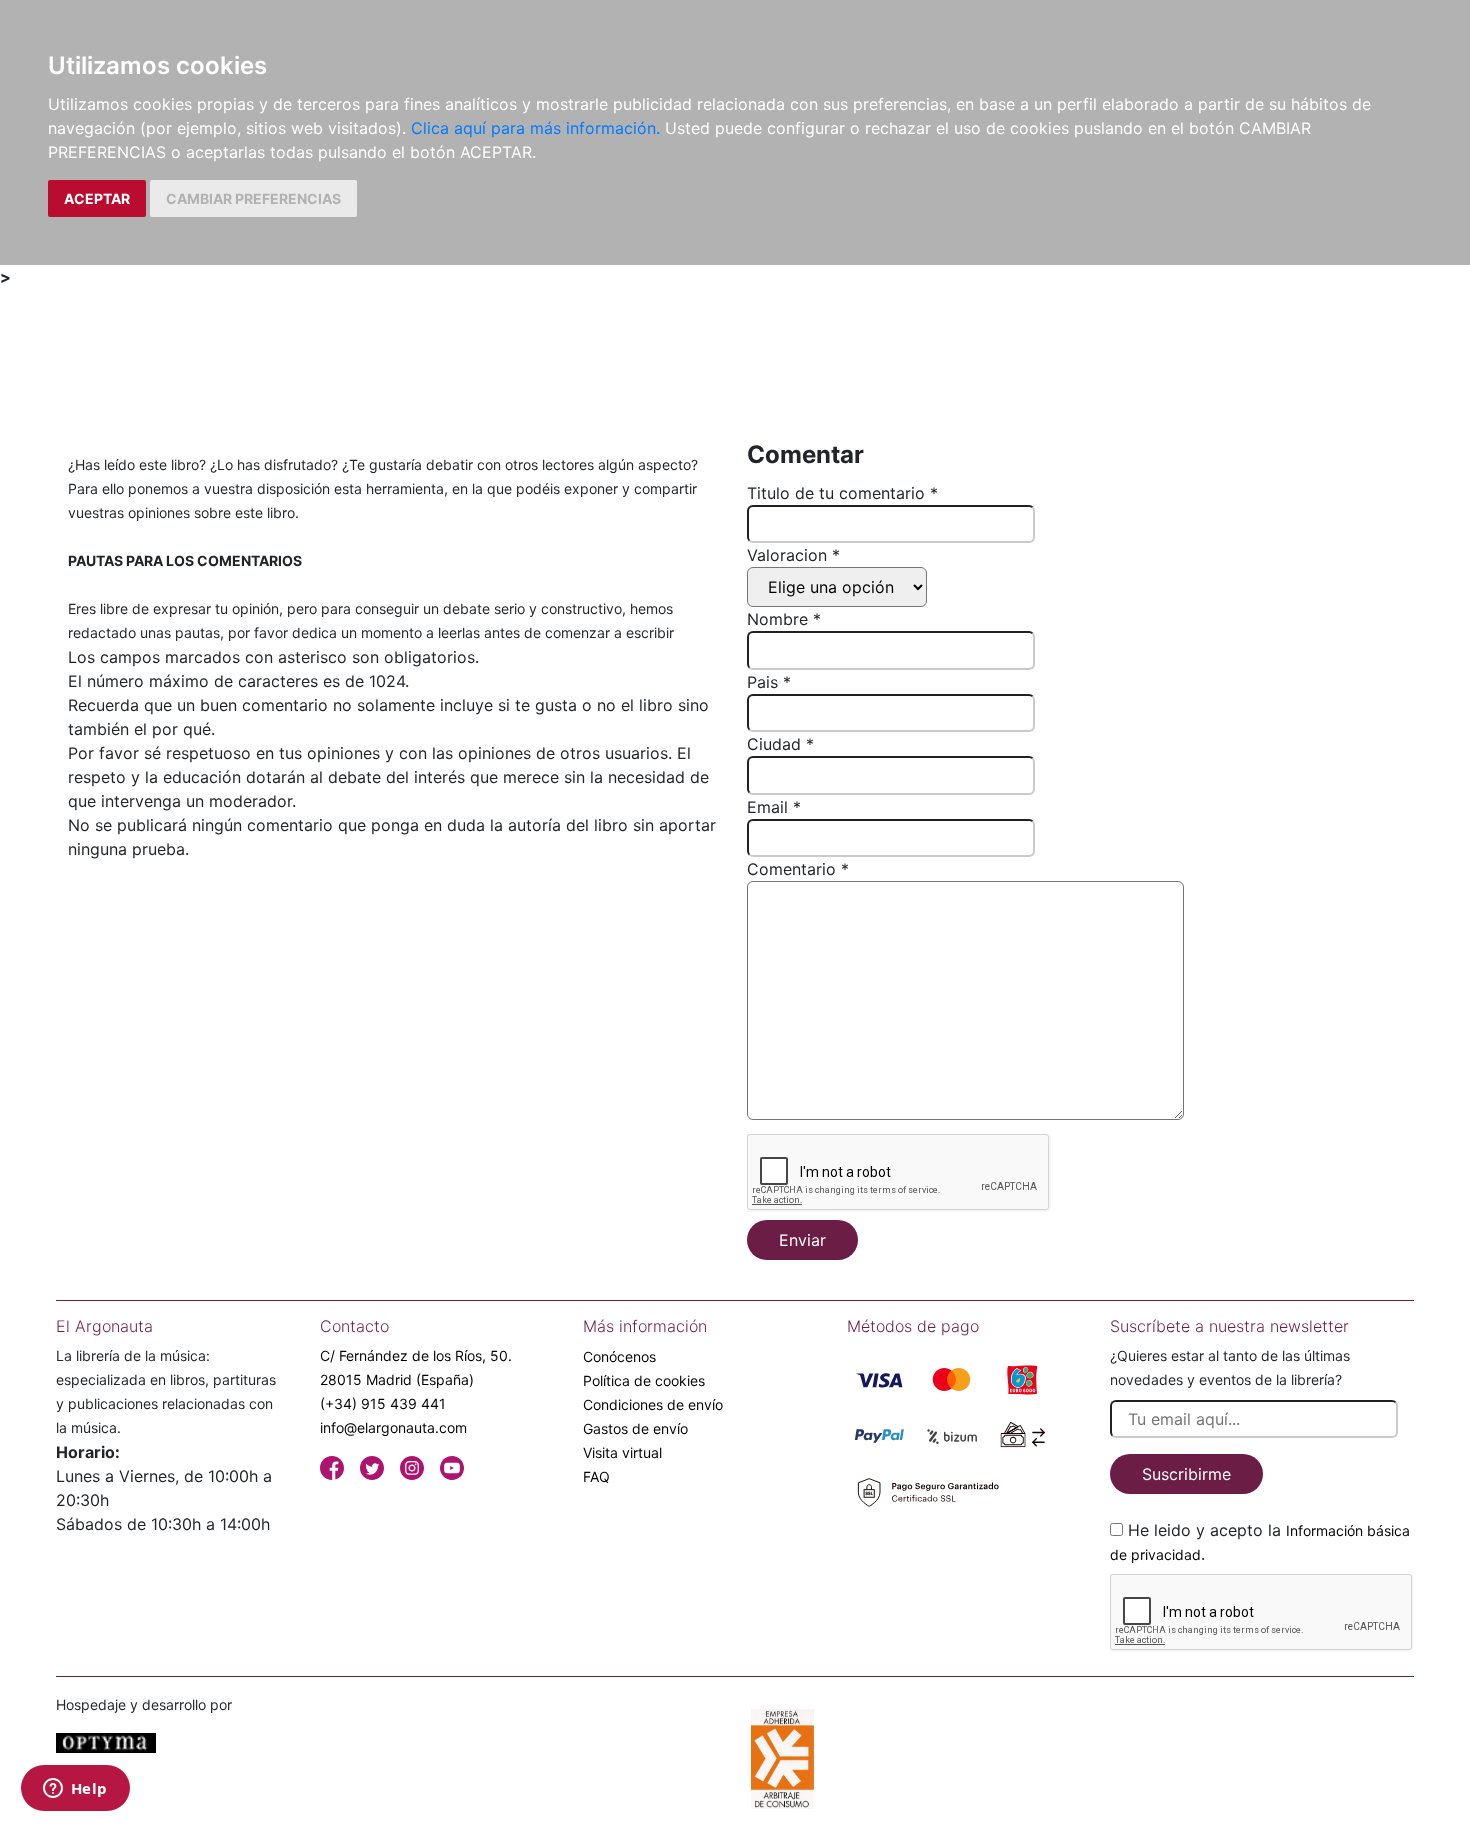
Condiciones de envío (653, 1404)
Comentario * (798, 869)
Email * (774, 807)
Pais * (769, 682)
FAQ (596, 1476)
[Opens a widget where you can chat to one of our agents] (75, 1790)
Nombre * (784, 619)
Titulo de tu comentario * (842, 493)
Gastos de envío (635, 1428)
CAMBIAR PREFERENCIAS (253, 198)
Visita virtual (622, 1452)
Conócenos (619, 1356)
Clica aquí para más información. (535, 128)
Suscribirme (1186, 1474)
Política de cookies (644, 1380)
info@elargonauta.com (393, 1427)
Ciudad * (780, 744)
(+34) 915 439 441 (383, 1403)
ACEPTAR (97, 198)
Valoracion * (793, 555)
